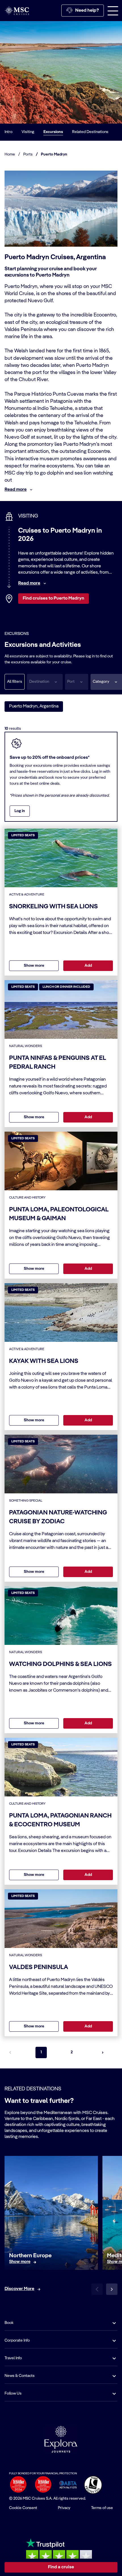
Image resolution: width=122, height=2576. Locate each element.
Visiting (28, 132)
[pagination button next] (103, 2052)
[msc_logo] (17, 10)
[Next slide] (112, 2289)
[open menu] (113, 11)
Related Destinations (90, 132)
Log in (20, 811)
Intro (9, 132)
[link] (20, 2262)
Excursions (53, 132)
